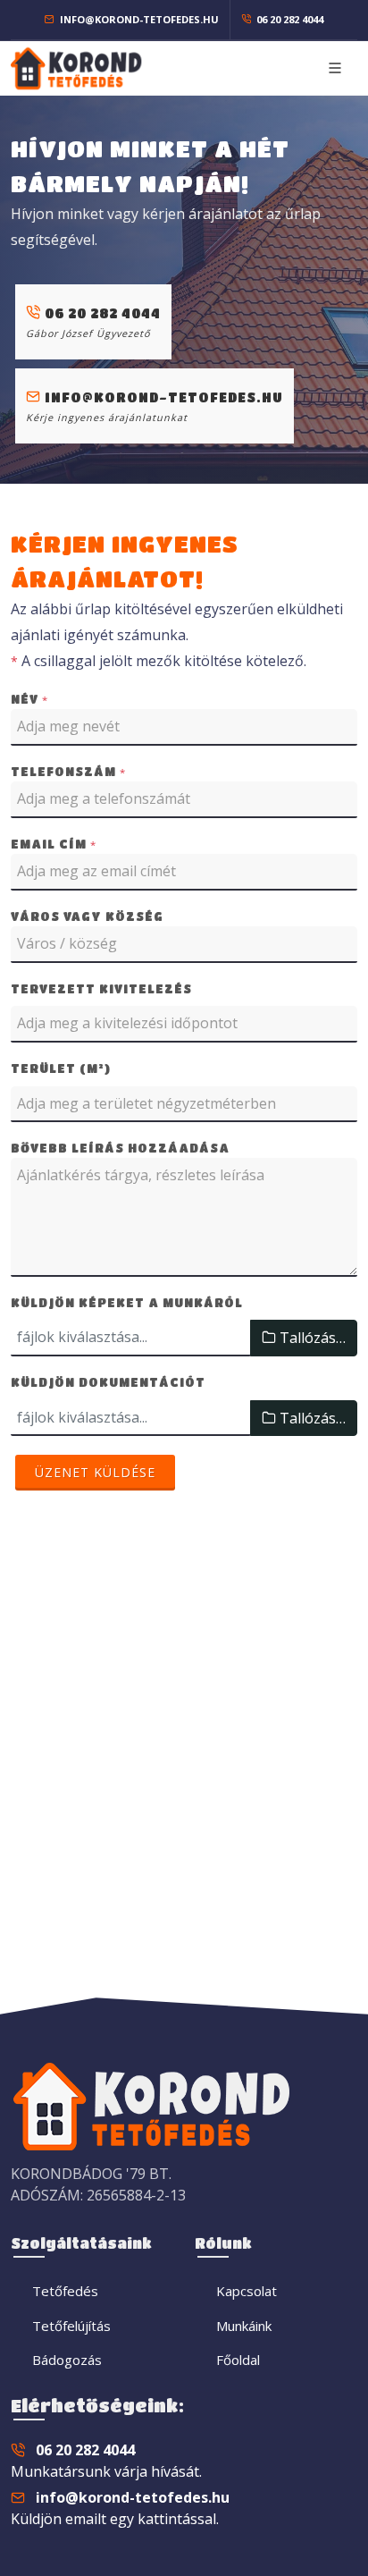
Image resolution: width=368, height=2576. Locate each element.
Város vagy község (87, 916)
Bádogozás (67, 2360)
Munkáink (244, 2326)
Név (29, 699)
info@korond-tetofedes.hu (138, 19)
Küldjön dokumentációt (108, 1382)
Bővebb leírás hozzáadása (120, 1148)
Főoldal (238, 2360)
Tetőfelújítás (71, 2326)
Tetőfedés (65, 2291)
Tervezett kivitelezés (101, 988)
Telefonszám (68, 772)
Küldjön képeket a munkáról (127, 1302)
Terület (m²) (61, 1068)
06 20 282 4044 (289, 19)
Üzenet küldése (95, 1472)
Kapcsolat (247, 2291)
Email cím (54, 844)
